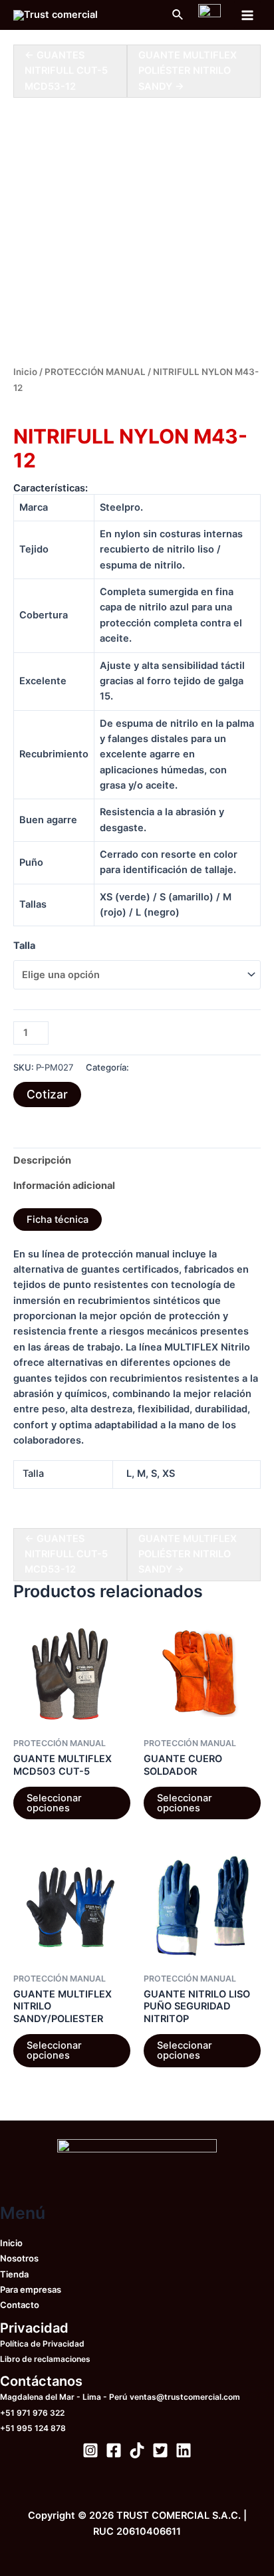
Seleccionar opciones (54, 1803)
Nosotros (19, 2258)
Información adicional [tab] (64, 1186)
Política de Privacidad (42, 2344)
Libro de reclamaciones (45, 2359)
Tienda (14, 2274)
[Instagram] (90, 2450)
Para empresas (31, 2289)
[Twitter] (160, 2450)
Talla (24, 946)
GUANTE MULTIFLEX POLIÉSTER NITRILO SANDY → (188, 71)
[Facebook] (114, 2450)
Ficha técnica (58, 1220)
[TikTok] (137, 2450)
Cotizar (47, 1094)
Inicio (25, 372)
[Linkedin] (184, 2450)
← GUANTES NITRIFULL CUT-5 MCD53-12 (66, 71)
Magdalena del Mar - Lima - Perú (64, 2397)
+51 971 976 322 (32, 2413)
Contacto (20, 2305)
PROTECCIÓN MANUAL (95, 372)
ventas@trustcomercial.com (185, 2397)
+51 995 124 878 (33, 2428)
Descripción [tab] (42, 1160)
